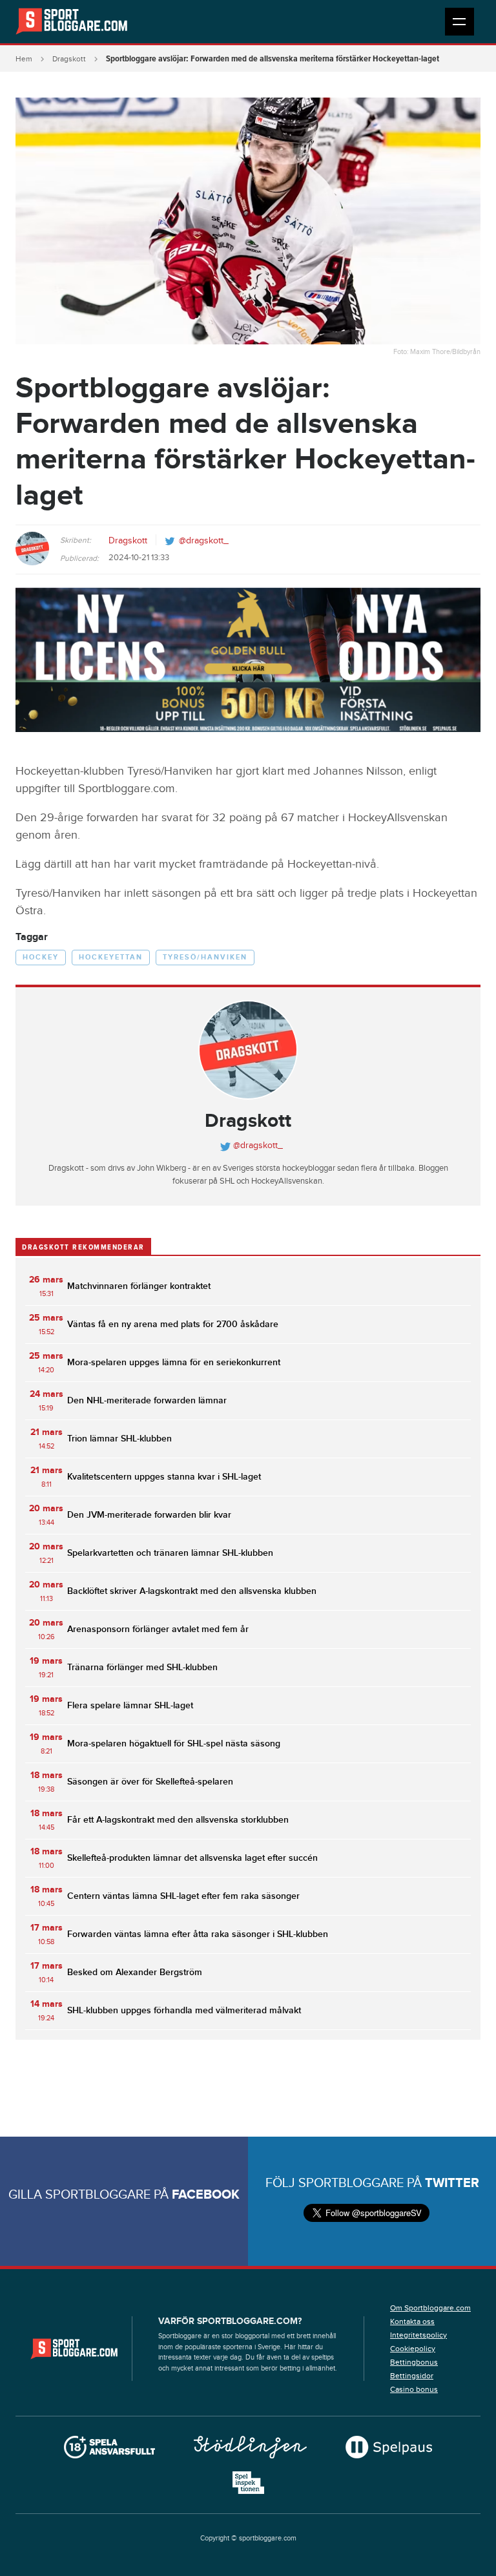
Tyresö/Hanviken (205, 957)
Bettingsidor (412, 2376)
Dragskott (69, 59)
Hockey (41, 957)
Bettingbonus (414, 2362)
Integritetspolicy (418, 2335)
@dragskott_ (204, 541)
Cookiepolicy (413, 2349)
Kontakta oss (412, 2321)
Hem (24, 59)
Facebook (206, 2195)
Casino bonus (414, 2389)
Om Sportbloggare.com (430, 2308)
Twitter (452, 2183)
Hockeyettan (111, 957)
